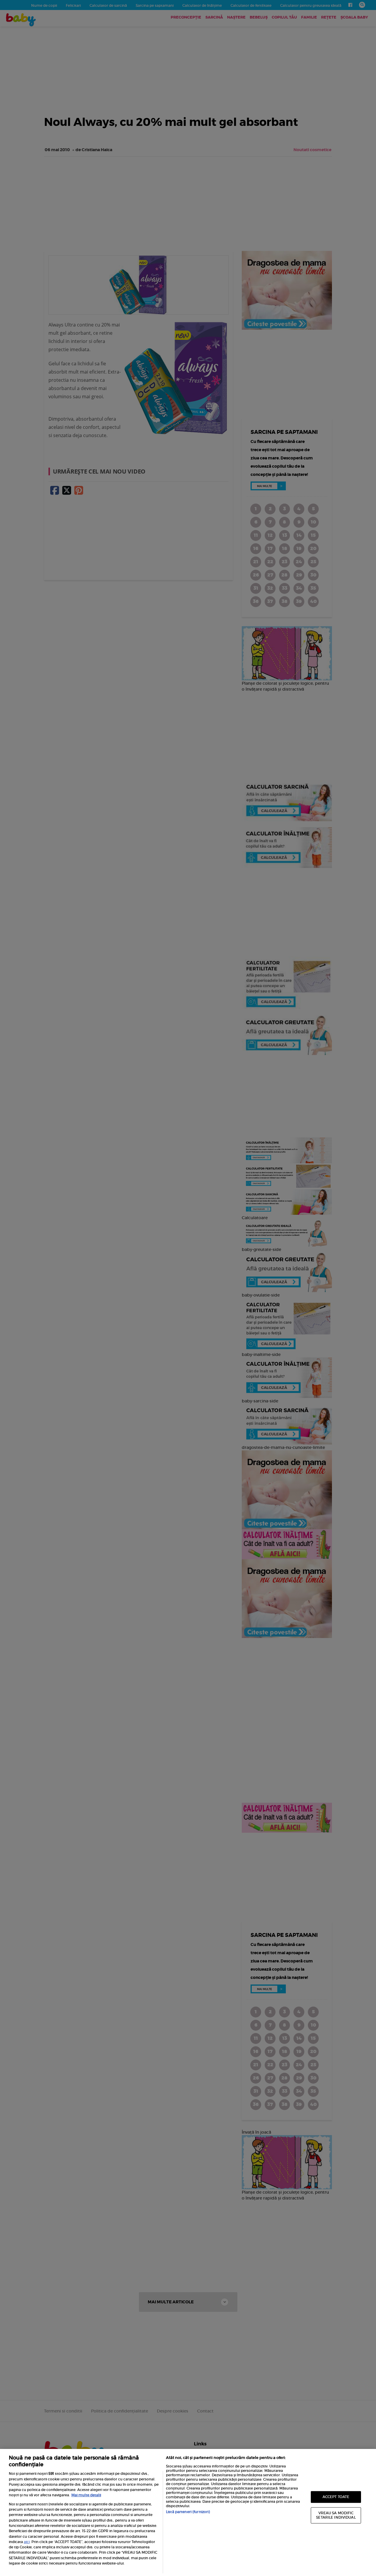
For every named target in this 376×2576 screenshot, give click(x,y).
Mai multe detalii (86, 2495)
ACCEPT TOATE (336, 2497)
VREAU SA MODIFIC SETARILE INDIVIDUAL (336, 2515)
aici (27, 2542)
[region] (188, 2512)
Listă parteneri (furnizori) (188, 2512)
